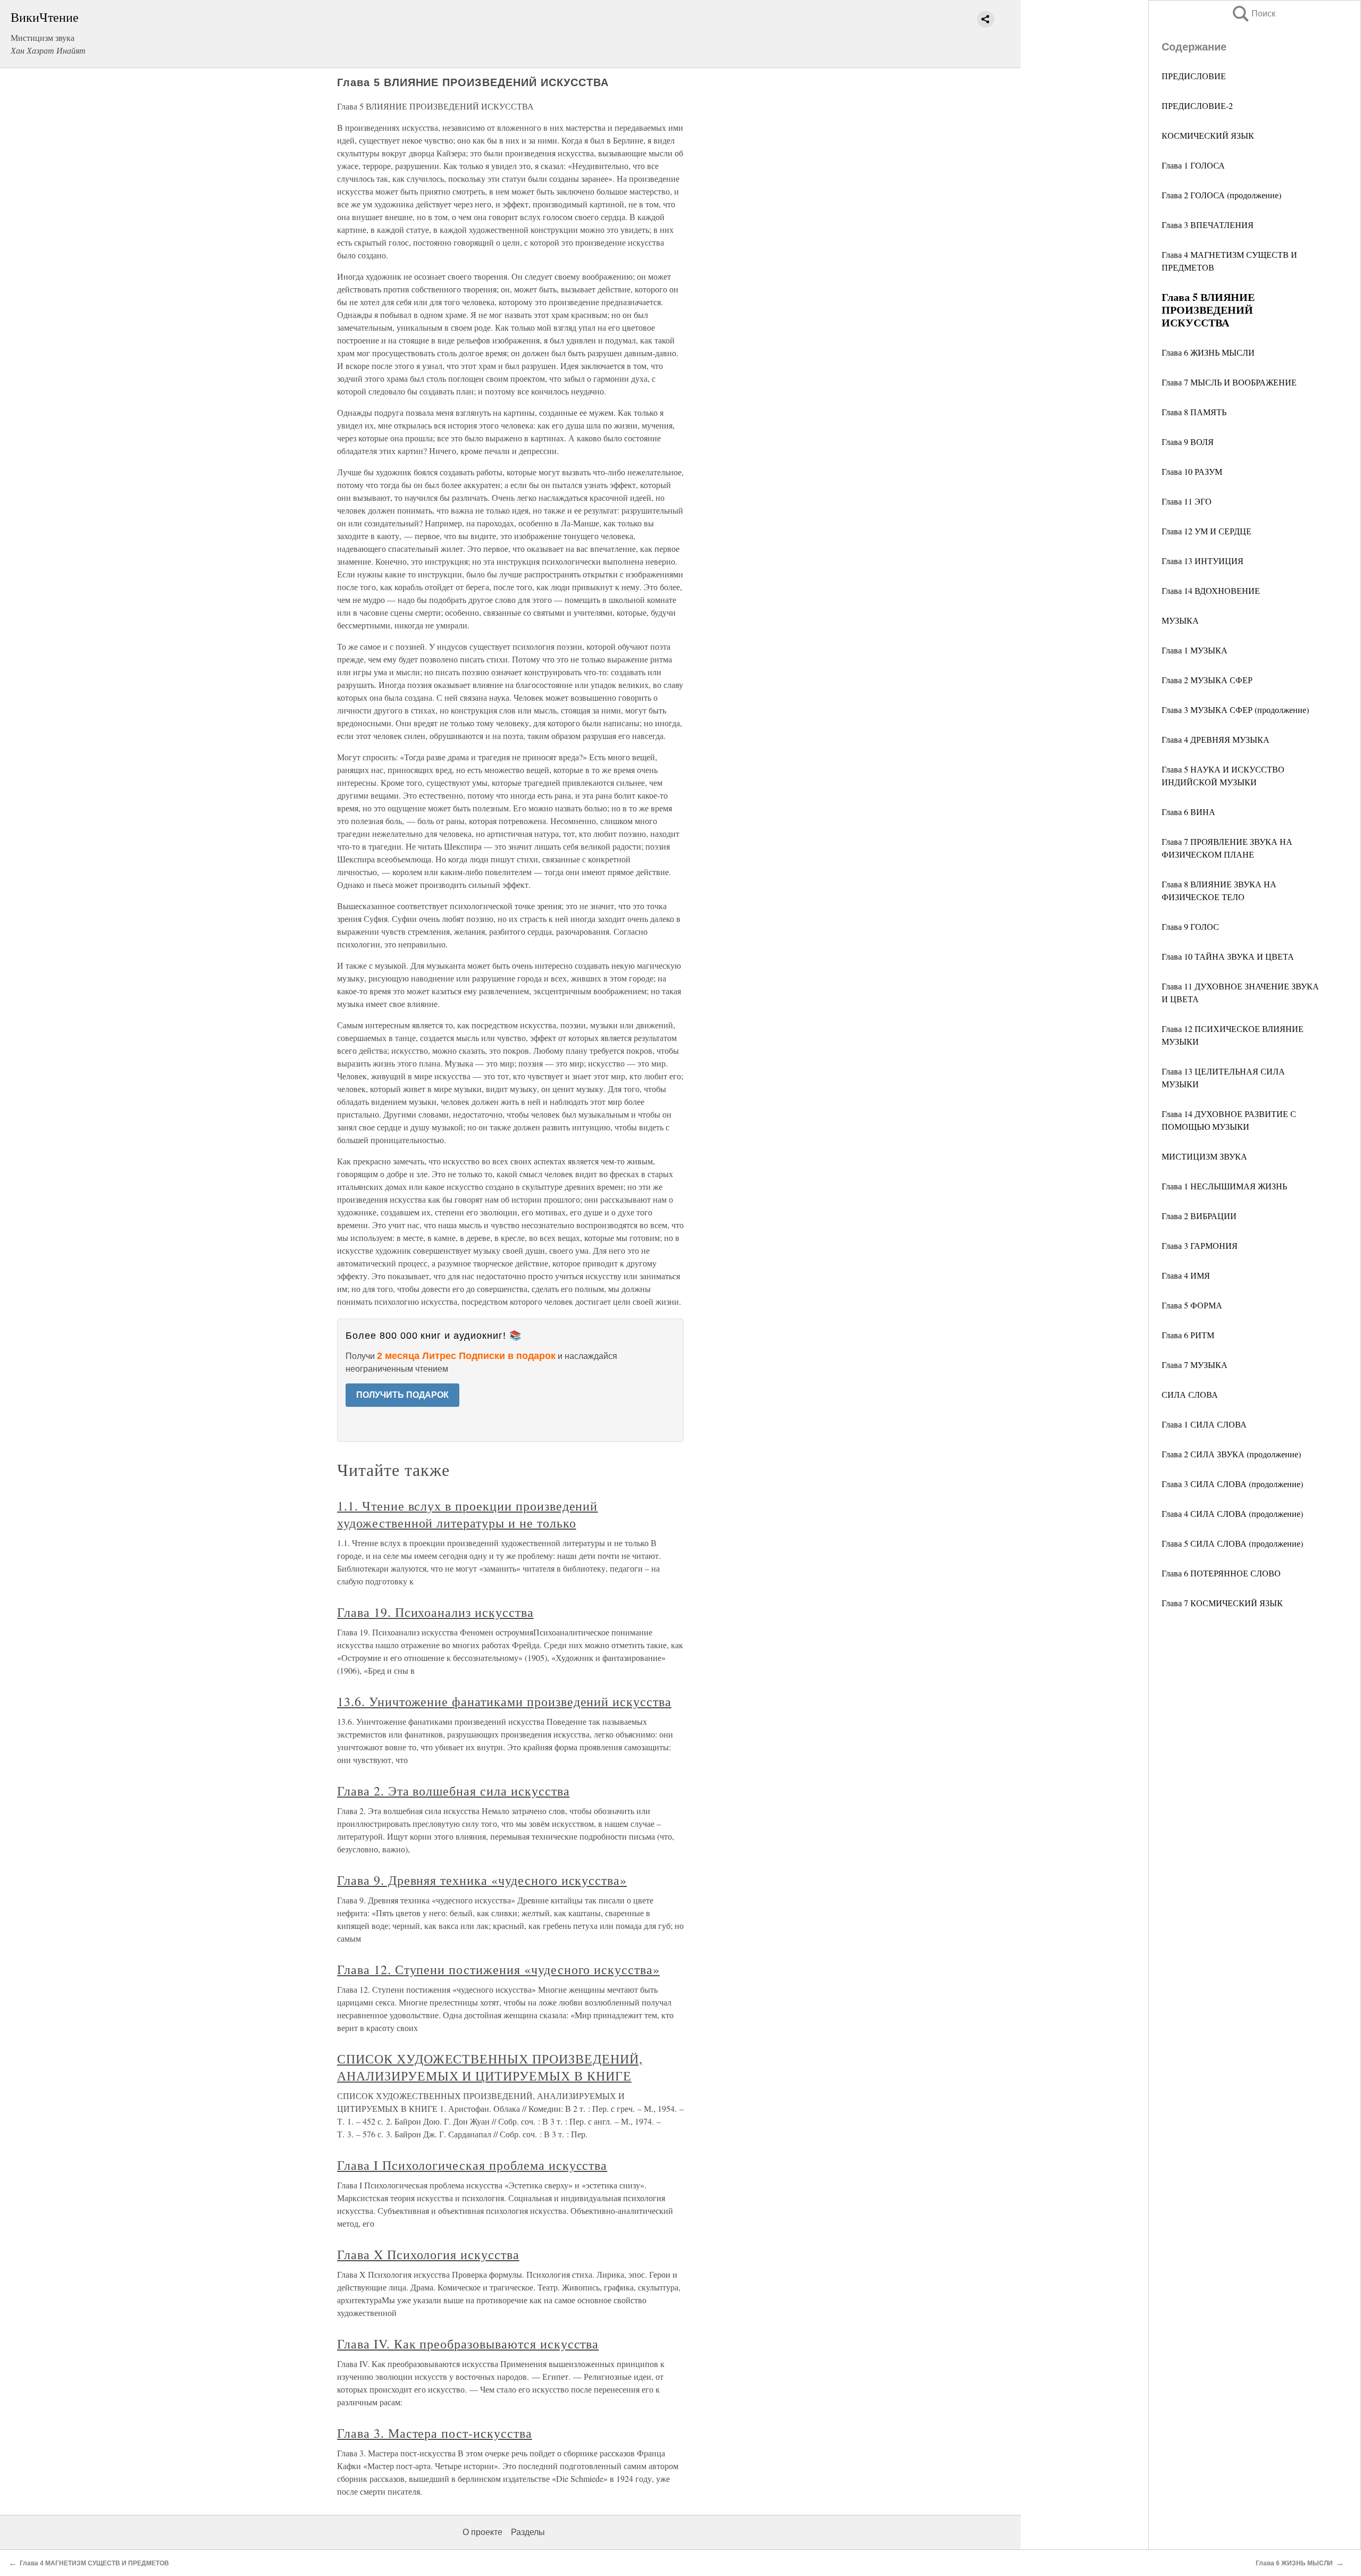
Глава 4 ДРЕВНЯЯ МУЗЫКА (1216, 739)
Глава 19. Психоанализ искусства (435, 1612)
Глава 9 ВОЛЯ (1188, 442)
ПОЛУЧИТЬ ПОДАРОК (402, 1395)
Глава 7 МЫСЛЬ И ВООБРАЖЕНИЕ (1229, 382)
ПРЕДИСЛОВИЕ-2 (1197, 106)
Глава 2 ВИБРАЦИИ (1199, 1216)
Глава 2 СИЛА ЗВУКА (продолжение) (1231, 1454)
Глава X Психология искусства (428, 2254)
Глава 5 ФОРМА (1192, 1305)
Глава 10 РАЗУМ (1192, 471)
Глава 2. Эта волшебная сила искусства (453, 1791)
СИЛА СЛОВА (1190, 1394)
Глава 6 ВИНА (1188, 812)
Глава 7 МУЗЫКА (1195, 1365)
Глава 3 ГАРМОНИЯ (1200, 1245)
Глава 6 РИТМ (1188, 1335)
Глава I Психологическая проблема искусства (472, 2165)
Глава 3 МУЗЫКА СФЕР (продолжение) (1235, 710)
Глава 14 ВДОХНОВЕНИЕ (1211, 590)
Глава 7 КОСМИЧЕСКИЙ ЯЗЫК (1222, 1603)
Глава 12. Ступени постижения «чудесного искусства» (498, 1969)
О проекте (482, 2532)
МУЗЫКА (1180, 620)
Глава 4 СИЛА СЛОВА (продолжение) (1232, 1513)
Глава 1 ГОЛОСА (1193, 165)
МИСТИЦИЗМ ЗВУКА (1204, 1156)
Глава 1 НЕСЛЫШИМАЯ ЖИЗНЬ (1224, 1186)
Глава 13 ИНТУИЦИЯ (1203, 561)
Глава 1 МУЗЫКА (1195, 650)
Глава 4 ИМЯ (1186, 1275)
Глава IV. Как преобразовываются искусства (468, 2344)
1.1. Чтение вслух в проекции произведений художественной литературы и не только (467, 1514)
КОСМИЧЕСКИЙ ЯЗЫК (1208, 135)
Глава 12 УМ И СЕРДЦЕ (1207, 531)
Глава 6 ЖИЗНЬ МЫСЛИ (1208, 352)
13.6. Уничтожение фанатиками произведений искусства (504, 1701)
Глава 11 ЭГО (1187, 501)
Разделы (528, 2532)
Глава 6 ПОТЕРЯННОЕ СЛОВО (1221, 1573)
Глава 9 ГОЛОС (1190, 926)
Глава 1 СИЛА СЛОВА (1204, 1424)
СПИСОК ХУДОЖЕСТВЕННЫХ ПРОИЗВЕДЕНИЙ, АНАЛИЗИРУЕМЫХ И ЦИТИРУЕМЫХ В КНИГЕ (490, 2067)
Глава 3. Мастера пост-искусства (435, 2433)
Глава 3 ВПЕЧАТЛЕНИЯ (1208, 225)
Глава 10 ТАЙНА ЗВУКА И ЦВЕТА (1228, 956)
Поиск (1253, 14)
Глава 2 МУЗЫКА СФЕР (1207, 680)
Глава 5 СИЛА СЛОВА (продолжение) (1232, 1543)
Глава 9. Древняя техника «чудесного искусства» (482, 1880)
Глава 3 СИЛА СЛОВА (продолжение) (1232, 1484)
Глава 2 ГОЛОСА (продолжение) (1221, 195)
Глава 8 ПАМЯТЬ (1194, 412)
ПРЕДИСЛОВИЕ (1194, 76)
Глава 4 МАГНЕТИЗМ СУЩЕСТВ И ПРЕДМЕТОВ (94, 2563)
